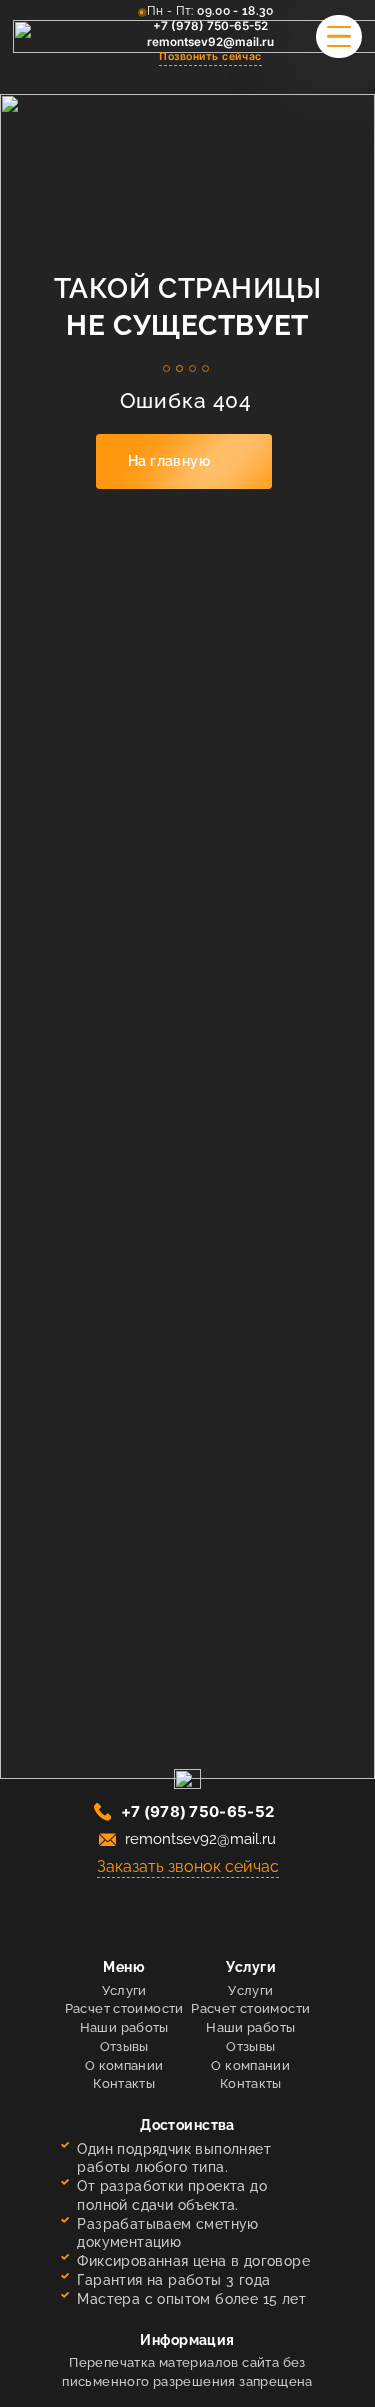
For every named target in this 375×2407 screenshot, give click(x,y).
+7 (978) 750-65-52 (210, 26)
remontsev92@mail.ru (210, 42)
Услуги (124, 1990)
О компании (124, 2065)
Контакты (124, 2083)
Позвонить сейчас (210, 56)
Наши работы (124, 2027)
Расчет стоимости (124, 2008)
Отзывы (124, 2046)
